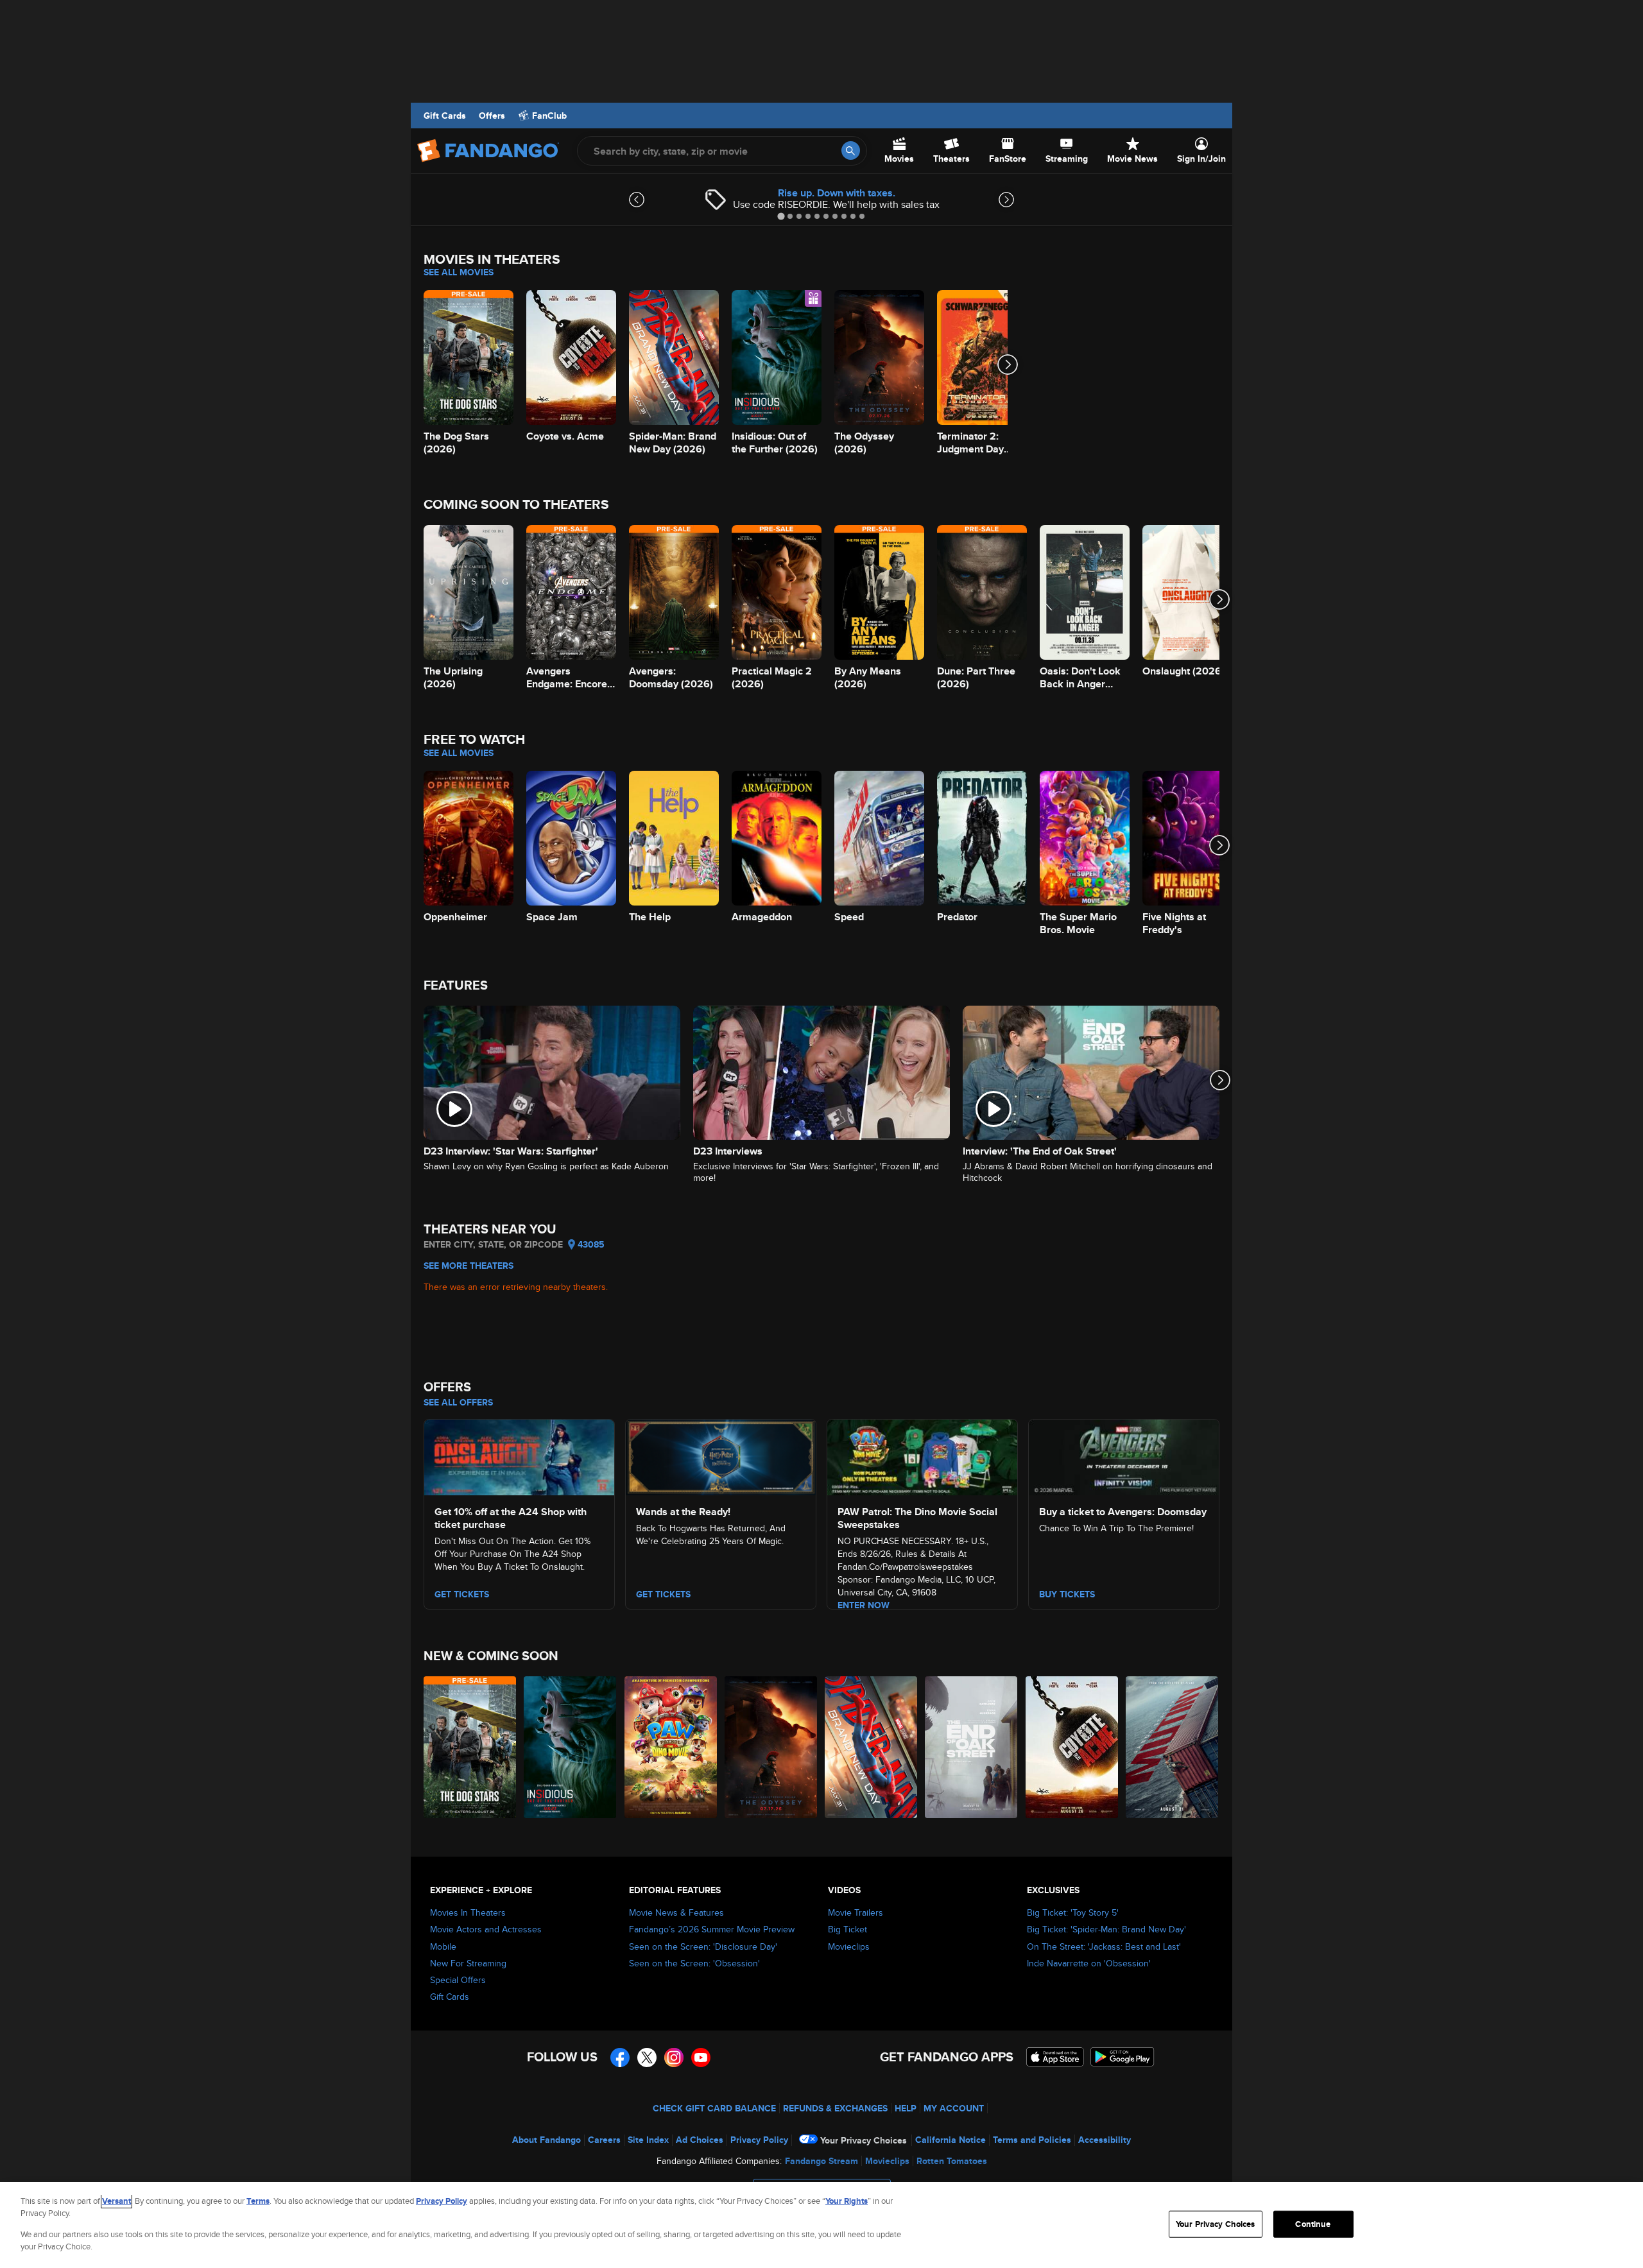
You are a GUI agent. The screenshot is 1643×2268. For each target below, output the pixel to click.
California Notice (951, 2140)
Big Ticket (847, 1929)
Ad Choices (700, 2140)
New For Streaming (468, 1963)
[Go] (851, 150)
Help (906, 2108)
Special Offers (458, 1980)
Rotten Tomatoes (952, 2161)
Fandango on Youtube (701, 2058)
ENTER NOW (864, 1605)
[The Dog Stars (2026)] (470, 1747)
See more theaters (469, 1266)
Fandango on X (647, 2058)
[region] (821, 2225)
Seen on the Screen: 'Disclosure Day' (703, 1946)
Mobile (443, 1946)
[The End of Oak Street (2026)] (972, 1747)
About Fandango (546, 2140)
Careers (604, 2140)
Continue (1313, 2224)
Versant (116, 2201)
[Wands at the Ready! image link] (721, 1456)
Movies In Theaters (468, 1912)
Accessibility (1105, 2140)
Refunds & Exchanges (835, 2108)
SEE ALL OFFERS (458, 1402)
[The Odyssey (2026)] (771, 1747)
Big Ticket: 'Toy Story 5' (1073, 1912)
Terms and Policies (1032, 2140)
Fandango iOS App (1055, 2057)
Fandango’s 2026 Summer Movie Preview (712, 1929)
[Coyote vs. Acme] (1072, 1747)
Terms (258, 2201)
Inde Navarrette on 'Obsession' (1089, 1963)
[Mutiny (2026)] (1173, 1747)
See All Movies (459, 272)
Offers (492, 116)
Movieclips (849, 1946)
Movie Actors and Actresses (486, 1929)
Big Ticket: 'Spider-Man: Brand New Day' (1106, 1929)
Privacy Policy (759, 2140)
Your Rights (847, 2201)
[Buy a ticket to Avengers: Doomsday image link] (1124, 1456)
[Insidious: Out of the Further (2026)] (571, 1747)
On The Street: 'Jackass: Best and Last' (1104, 1946)
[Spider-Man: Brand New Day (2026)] (872, 1747)
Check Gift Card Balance (714, 2108)
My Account (954, 2108)
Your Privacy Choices (864, 2140)
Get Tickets (663, 1594)
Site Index (648, 2140)
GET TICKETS (462, 1594)
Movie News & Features (676, 1912)
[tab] (781, 216)
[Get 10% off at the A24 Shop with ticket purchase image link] (519, 1456)
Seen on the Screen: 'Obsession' (694, 1963)
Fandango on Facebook (620, 2058)
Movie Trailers (856, 1912)
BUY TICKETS (1067, 1594)
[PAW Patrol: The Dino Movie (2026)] (671, 1747)
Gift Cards (445, 116)
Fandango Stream (821, 2161)
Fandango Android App (1123, 2057)
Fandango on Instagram (674, 2058)
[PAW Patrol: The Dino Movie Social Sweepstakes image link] (922, 1456)
